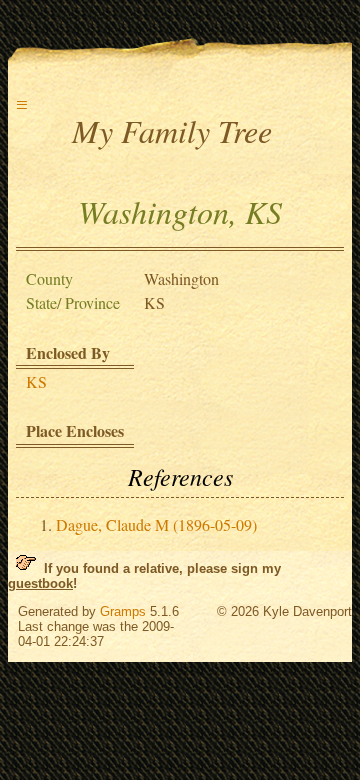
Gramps (123, 611)
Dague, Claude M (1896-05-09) (156, 524)
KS (36, 381)
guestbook (40, 583)
